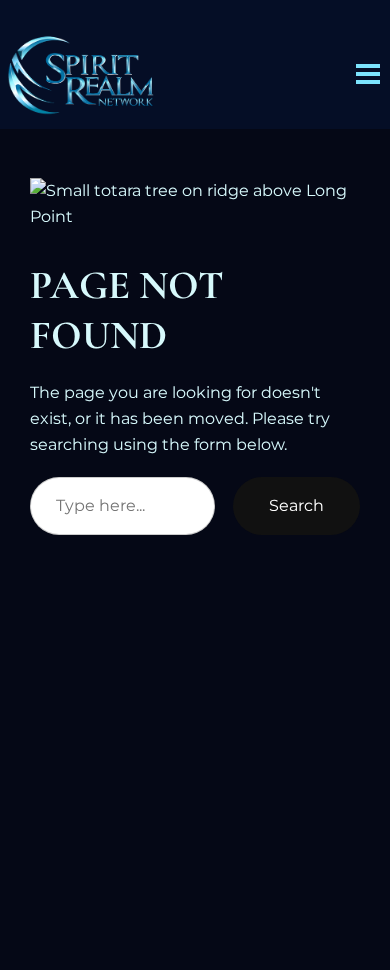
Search (296, 505)
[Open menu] (368, 74)
